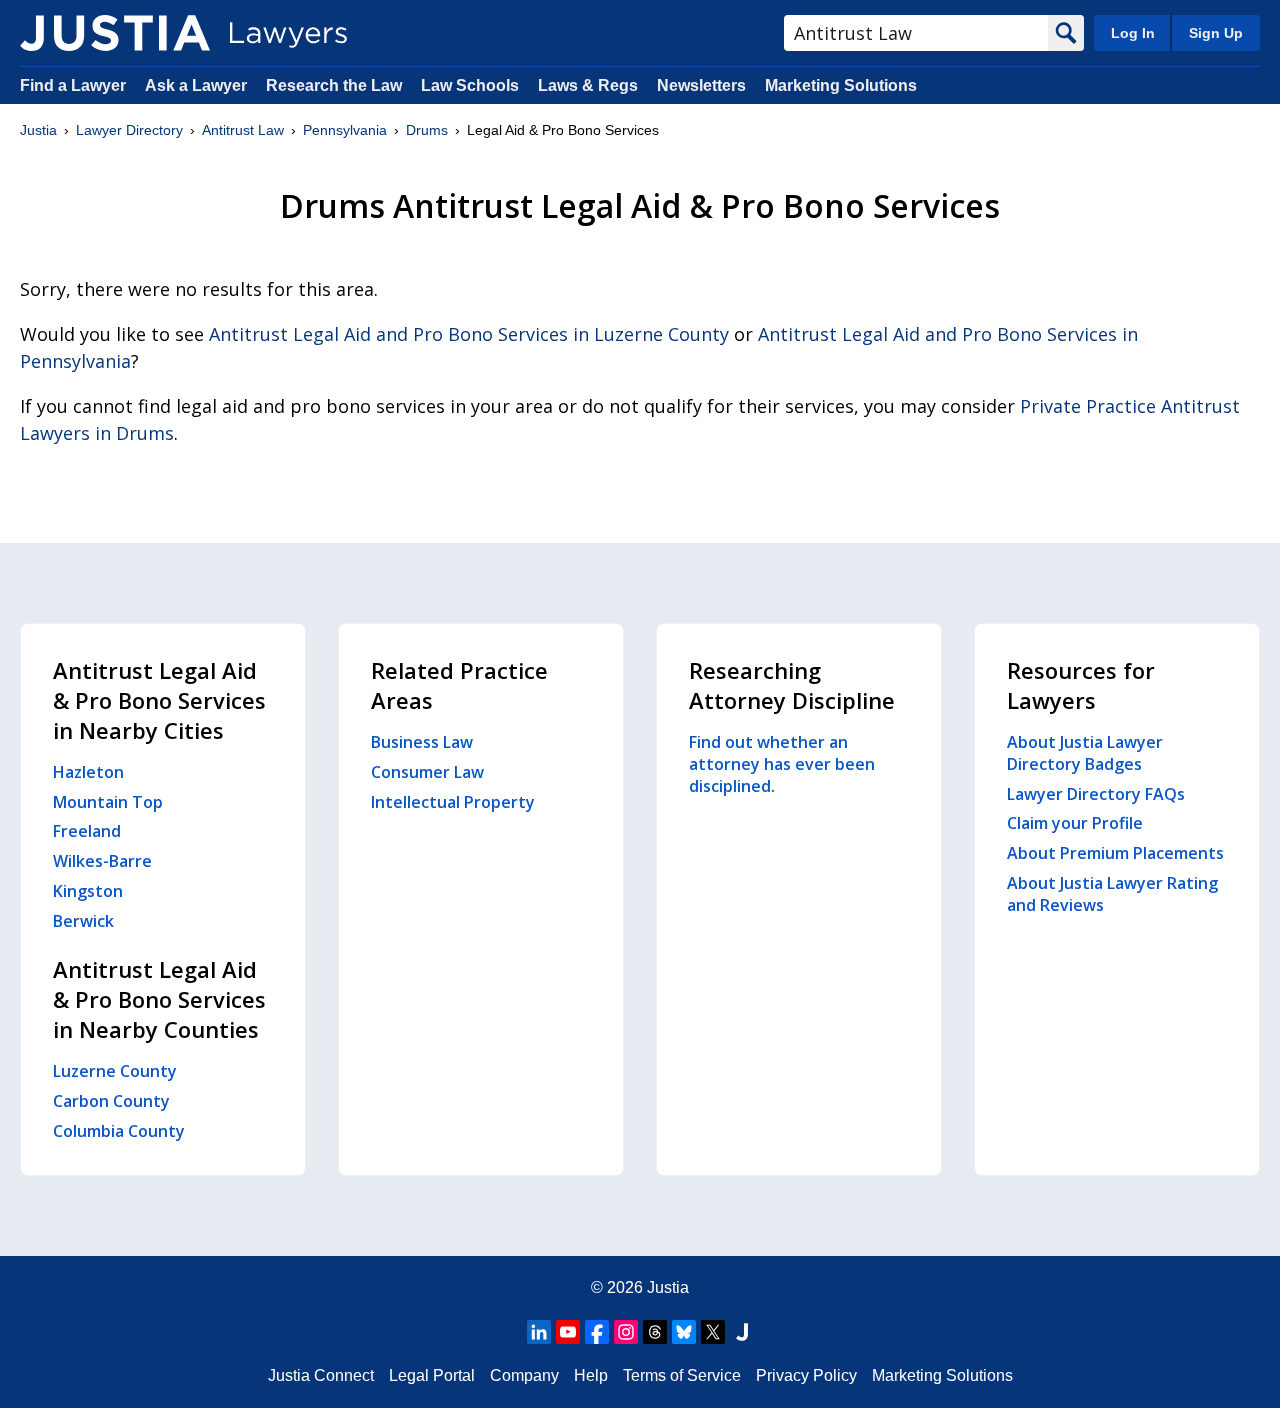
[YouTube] (568, 1332)
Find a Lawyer (73, 85)
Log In (1133, 33)
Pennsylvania (345, 130)
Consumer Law (427, 772)
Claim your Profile (1075, 823)
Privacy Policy (806, 1375)
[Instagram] (626, 1332)
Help (591, 1375)
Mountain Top (108, 802)
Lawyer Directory (129, 130)
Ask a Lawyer (198, 85)
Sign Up (1216, 33)
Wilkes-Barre (102, 861)
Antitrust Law (243, 130)
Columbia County (119, 1131)
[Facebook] (597, 1332)
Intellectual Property (453, 802)
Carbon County (111, 1101)
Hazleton (88, 772)
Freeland (87, 831)
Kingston (88, 891)
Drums (427, 130)
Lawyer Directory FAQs (1096, 794)
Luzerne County (115, 1071)
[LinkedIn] (539, 1332)
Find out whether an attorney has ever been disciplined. (782, 764)
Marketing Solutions (841, 85)
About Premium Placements (1115, 853)
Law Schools (470, 85)
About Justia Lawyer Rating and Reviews (1112, 894)
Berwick (83, 921)
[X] (713, 1332)
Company (524, 1375)
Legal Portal (432, 1375)
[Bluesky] (684, 1332)
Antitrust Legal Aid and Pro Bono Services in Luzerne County (469, 334)
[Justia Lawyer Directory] (115, 33)
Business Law (422, 742)
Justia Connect (321, 1375)
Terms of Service (682, 1375)
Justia (38, 130)
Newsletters (701, 85)
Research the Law (334, 85)
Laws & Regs (588, 85)
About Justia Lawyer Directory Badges (1085, 753)
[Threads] (655, 1332)
